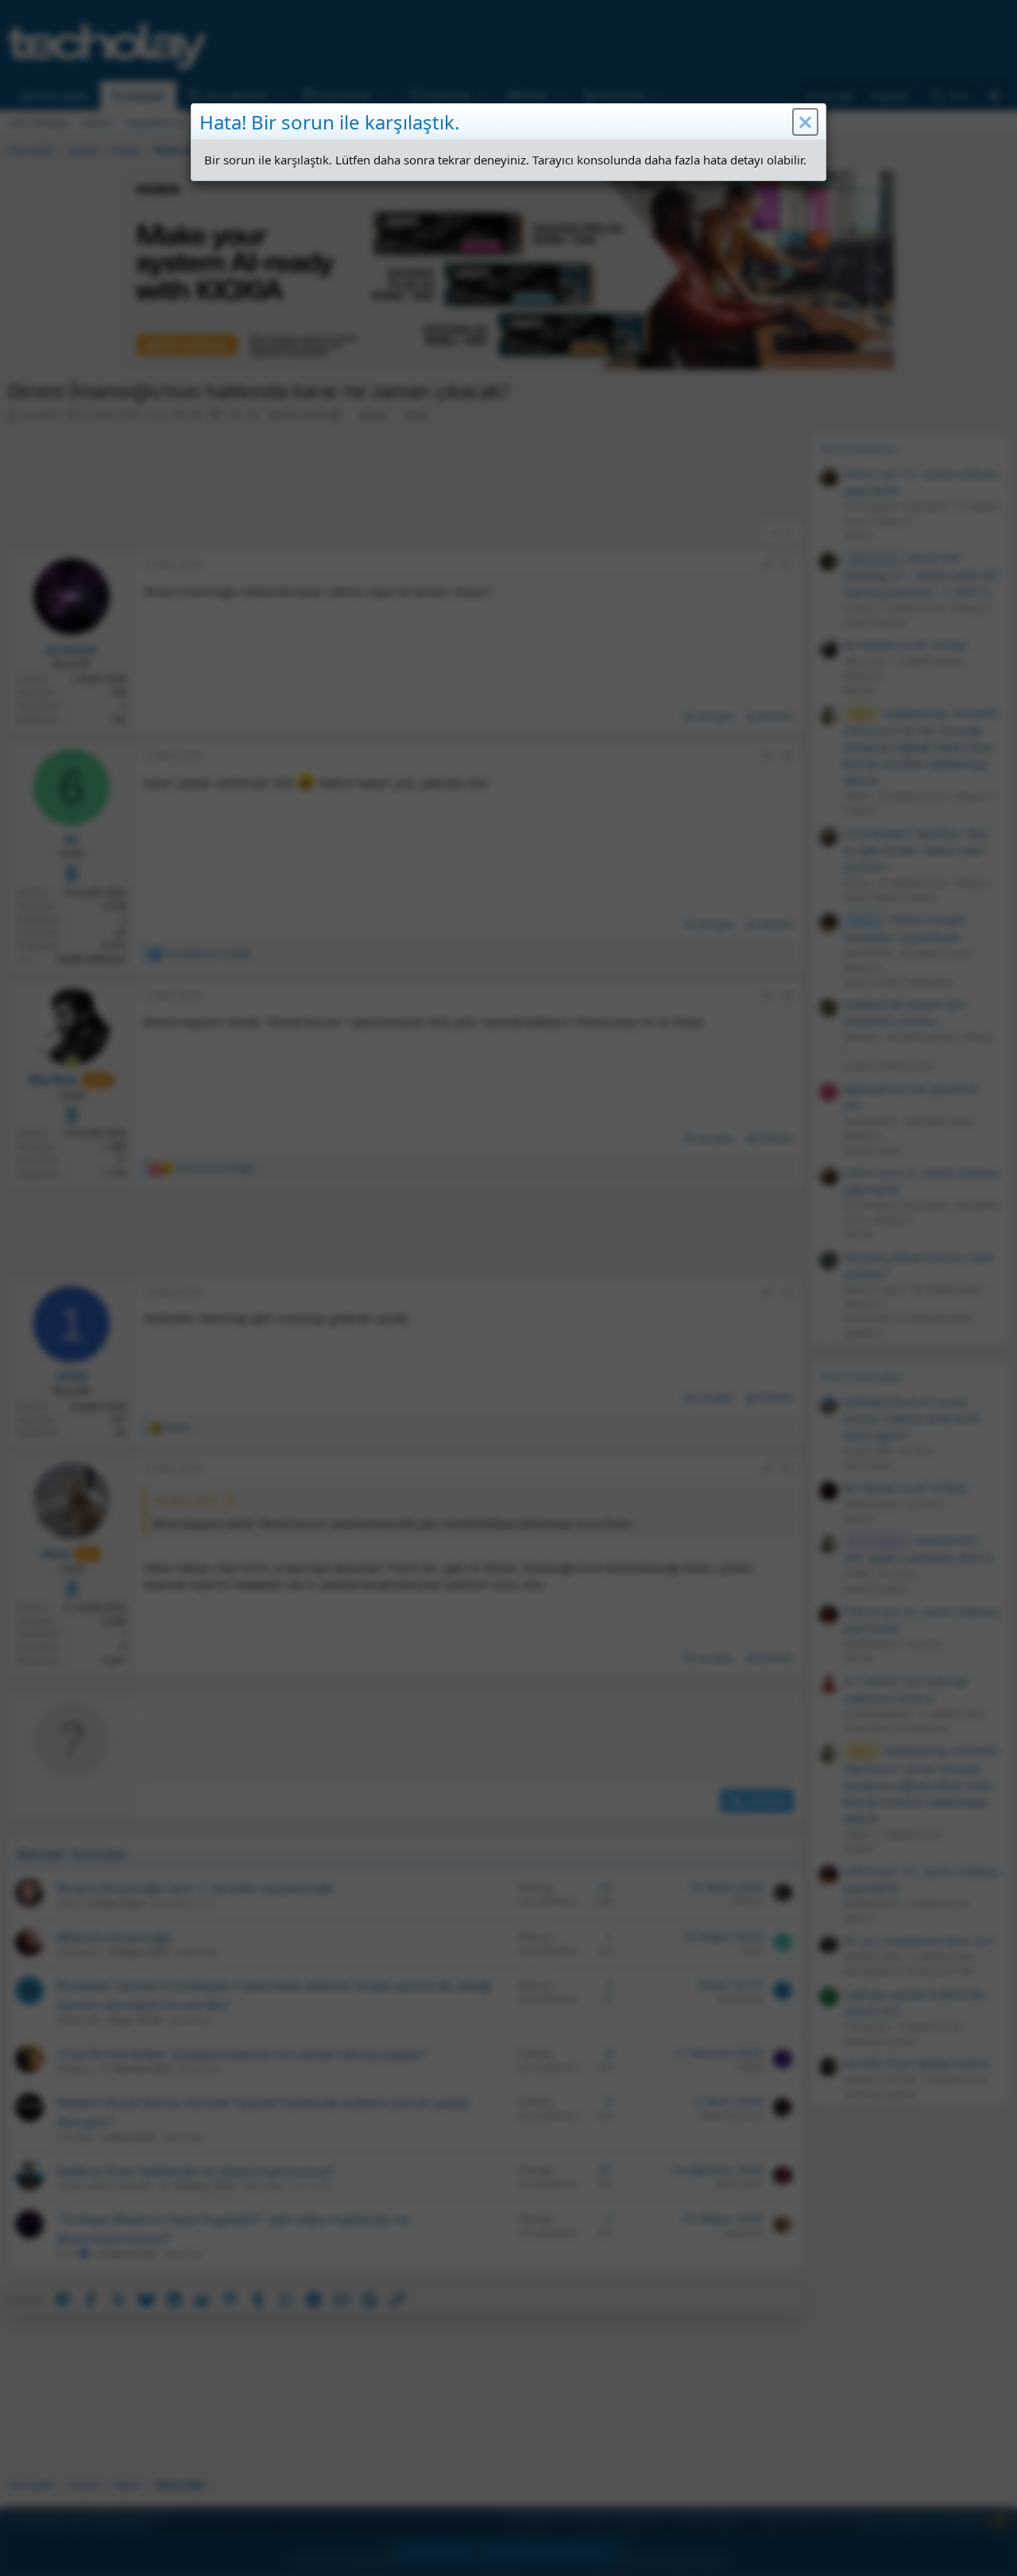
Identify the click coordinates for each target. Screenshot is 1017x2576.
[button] (805, 122)
